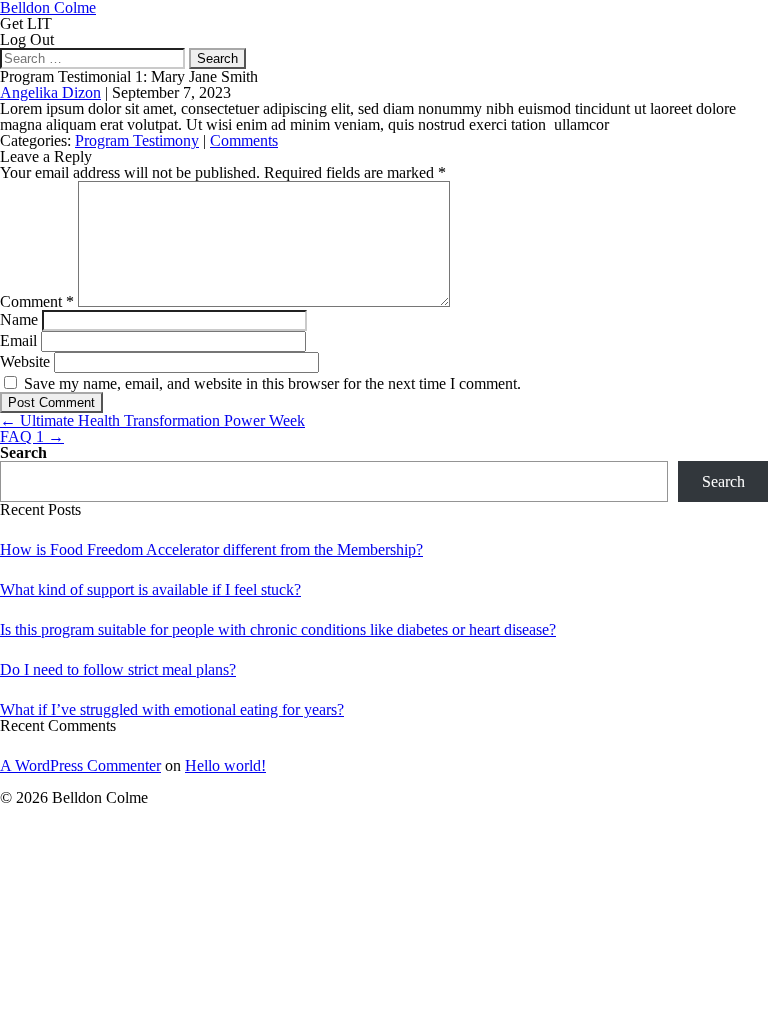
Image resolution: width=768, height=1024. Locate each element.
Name (19, 319)
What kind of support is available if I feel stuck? (150, 589)
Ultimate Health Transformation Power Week (152, 420)
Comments (244, 140)
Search (23, 452)
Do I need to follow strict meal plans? (118, 669)
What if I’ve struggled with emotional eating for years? (172, 709)
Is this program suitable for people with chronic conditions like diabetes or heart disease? (278, 629)
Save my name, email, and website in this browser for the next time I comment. (272, 383)
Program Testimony (137, 140)
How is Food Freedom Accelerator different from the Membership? (211, 549)
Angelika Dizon (50, 92)
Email (18, 340)
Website (25, 361)
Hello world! (225, 765)
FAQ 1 (32, 436)
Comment (37, 301)
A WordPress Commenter (80, 765)
